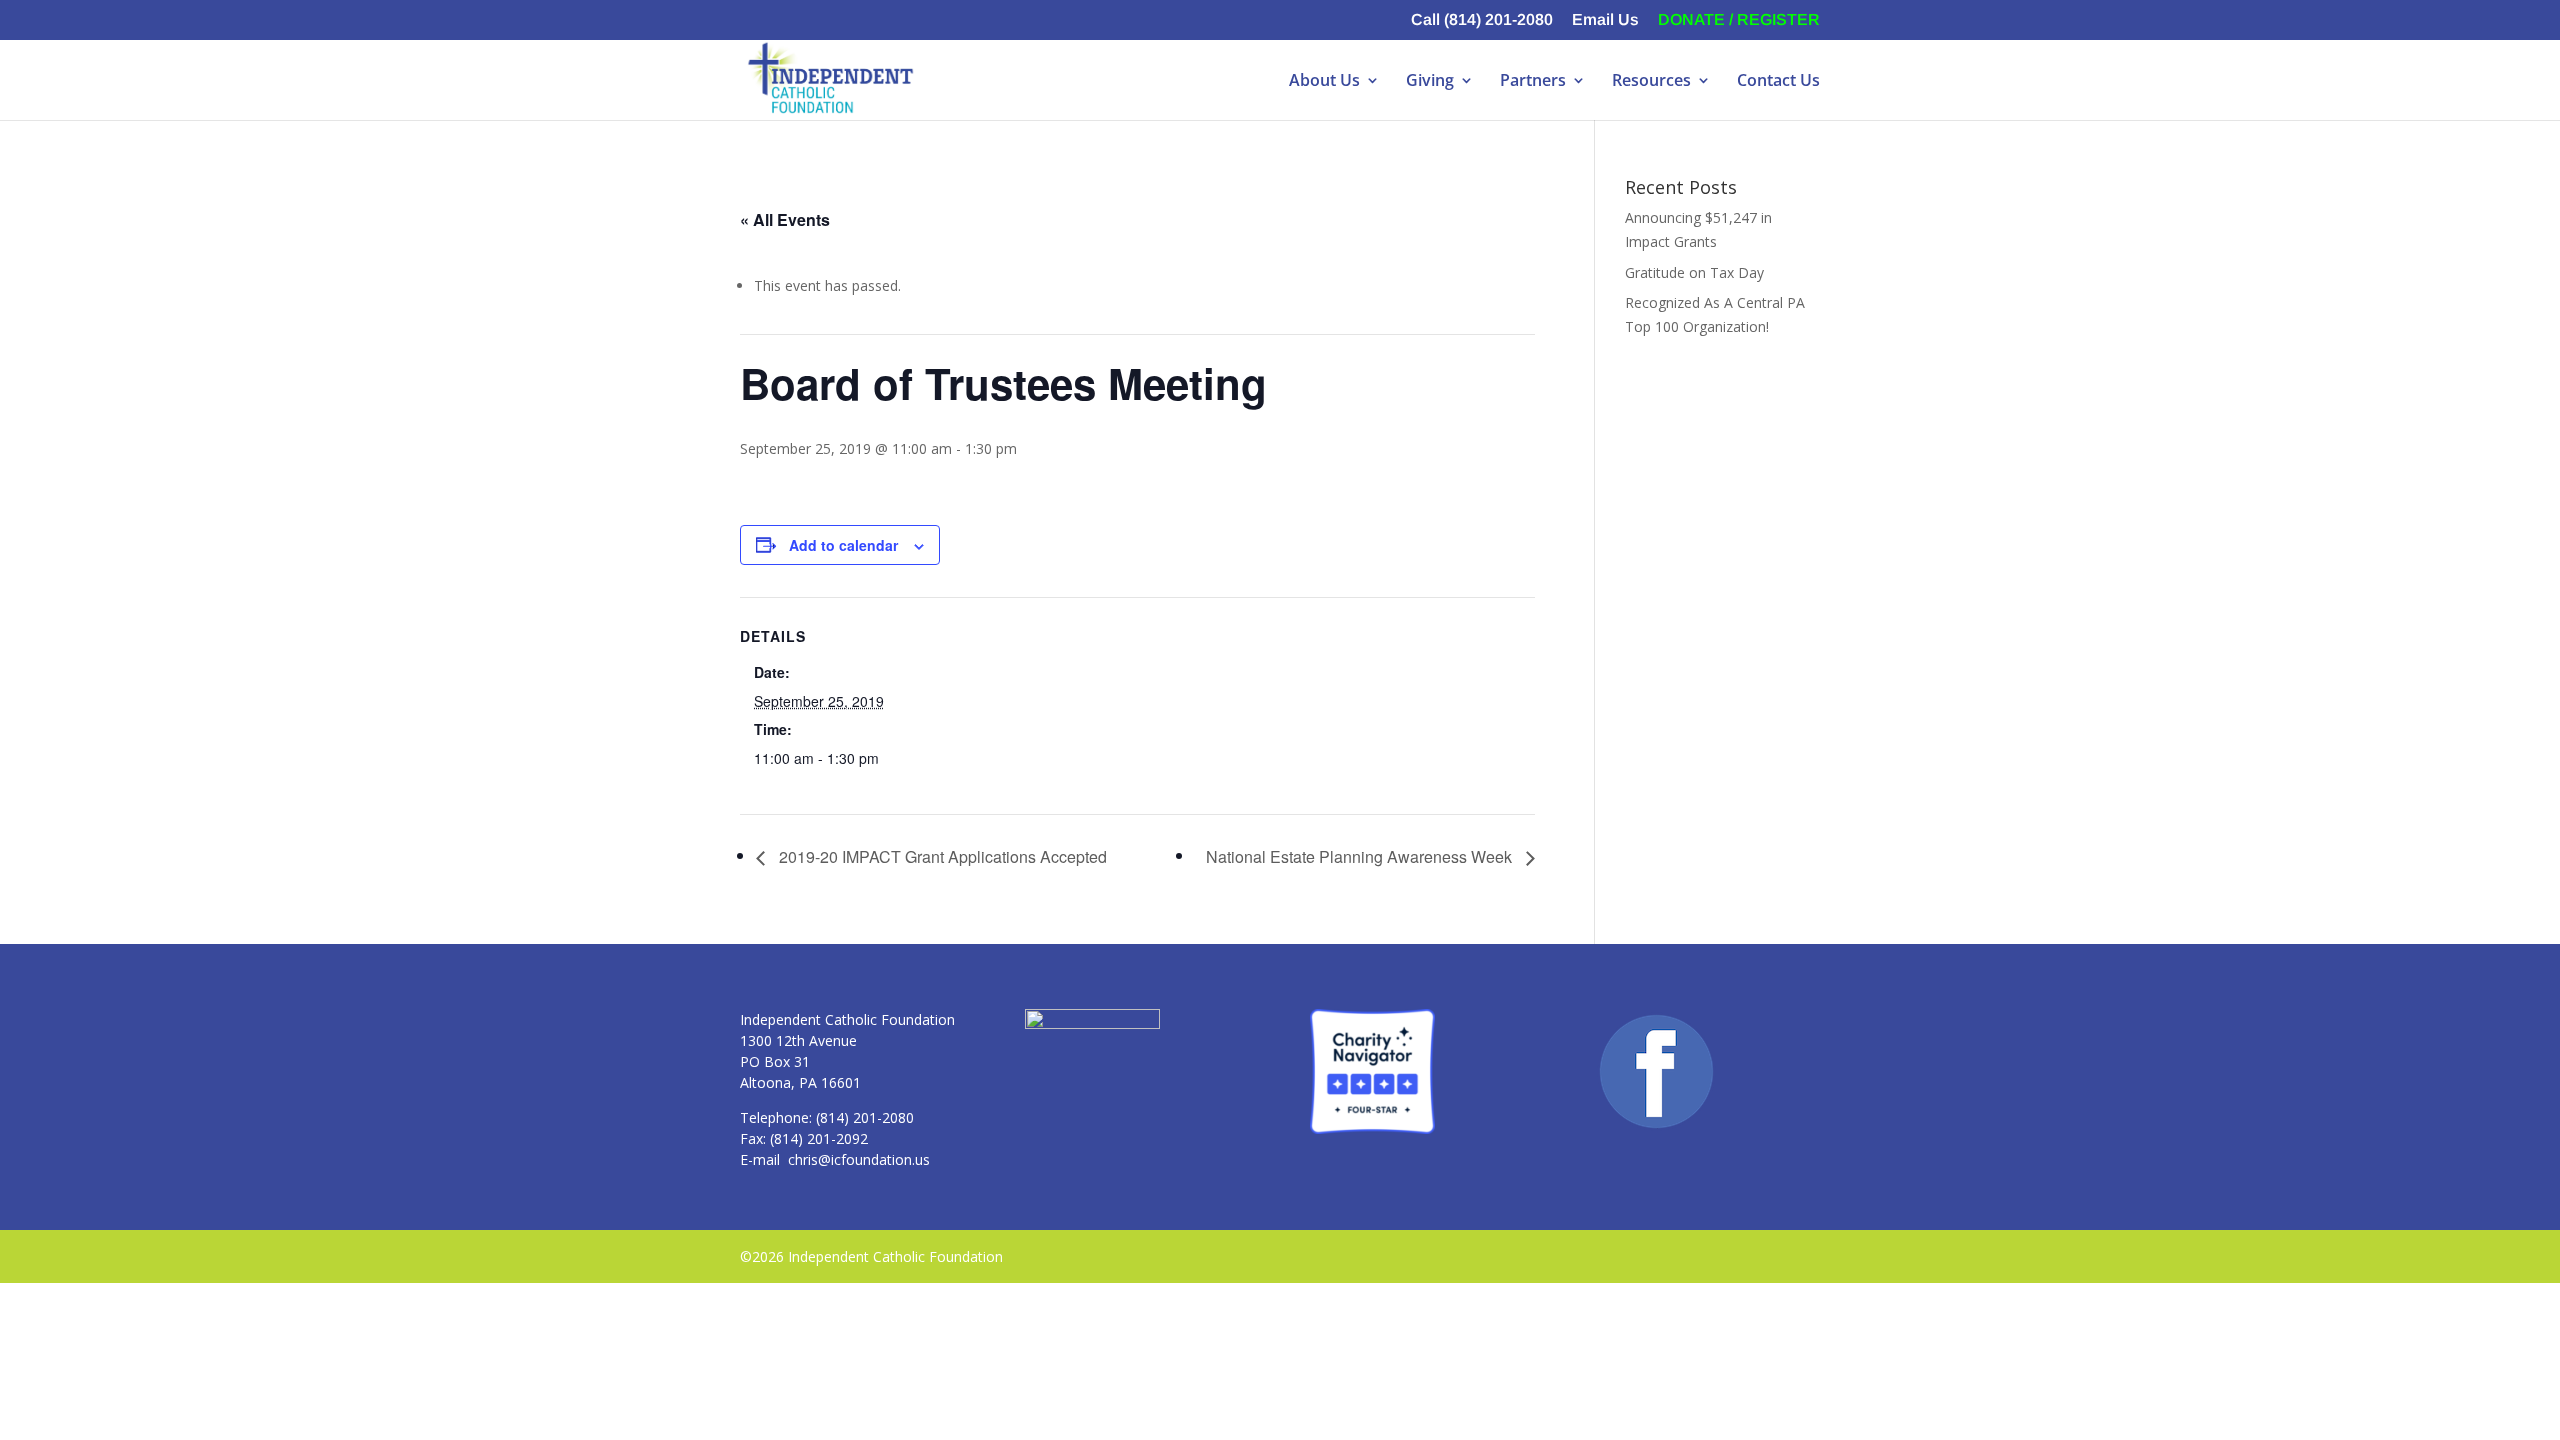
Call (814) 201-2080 (1482, 20)
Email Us (1605, 20)
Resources (1651, 82)
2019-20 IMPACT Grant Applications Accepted (941, 856)
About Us (1324, 82)
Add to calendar (843, 545)
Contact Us (1778, 82)
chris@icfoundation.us (859, 1159)
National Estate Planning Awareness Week (1361, 856)
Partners (1533, 82)
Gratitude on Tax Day (1694, 272)
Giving (1430, 82)
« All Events (785, 219)
